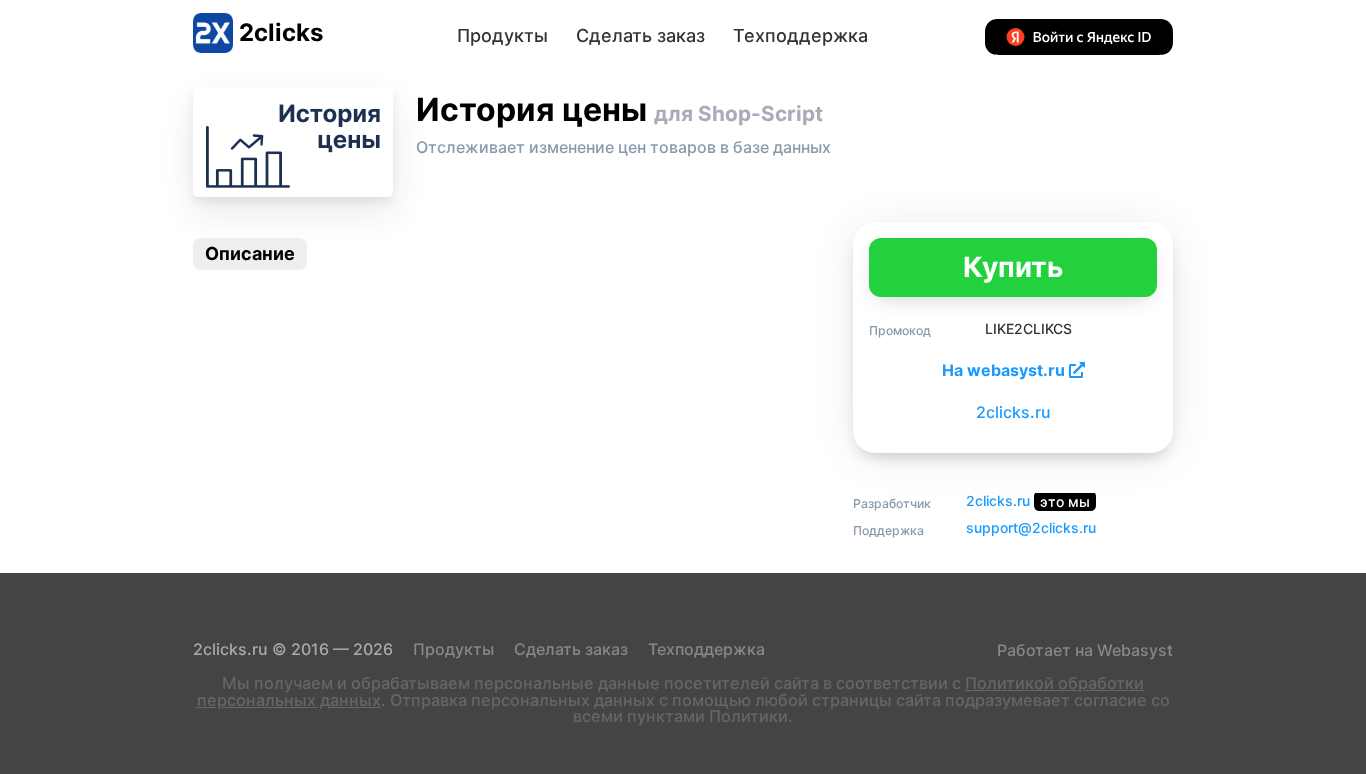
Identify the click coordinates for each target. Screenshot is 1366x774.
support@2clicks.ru (1031, 527)
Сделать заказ (640, 35)
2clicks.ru (1013, 412)
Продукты (502, 35)
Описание (250, 253)
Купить (1013, 267)
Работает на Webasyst (1083, 650)
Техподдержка (800, 35)
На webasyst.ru (1005, 370)
